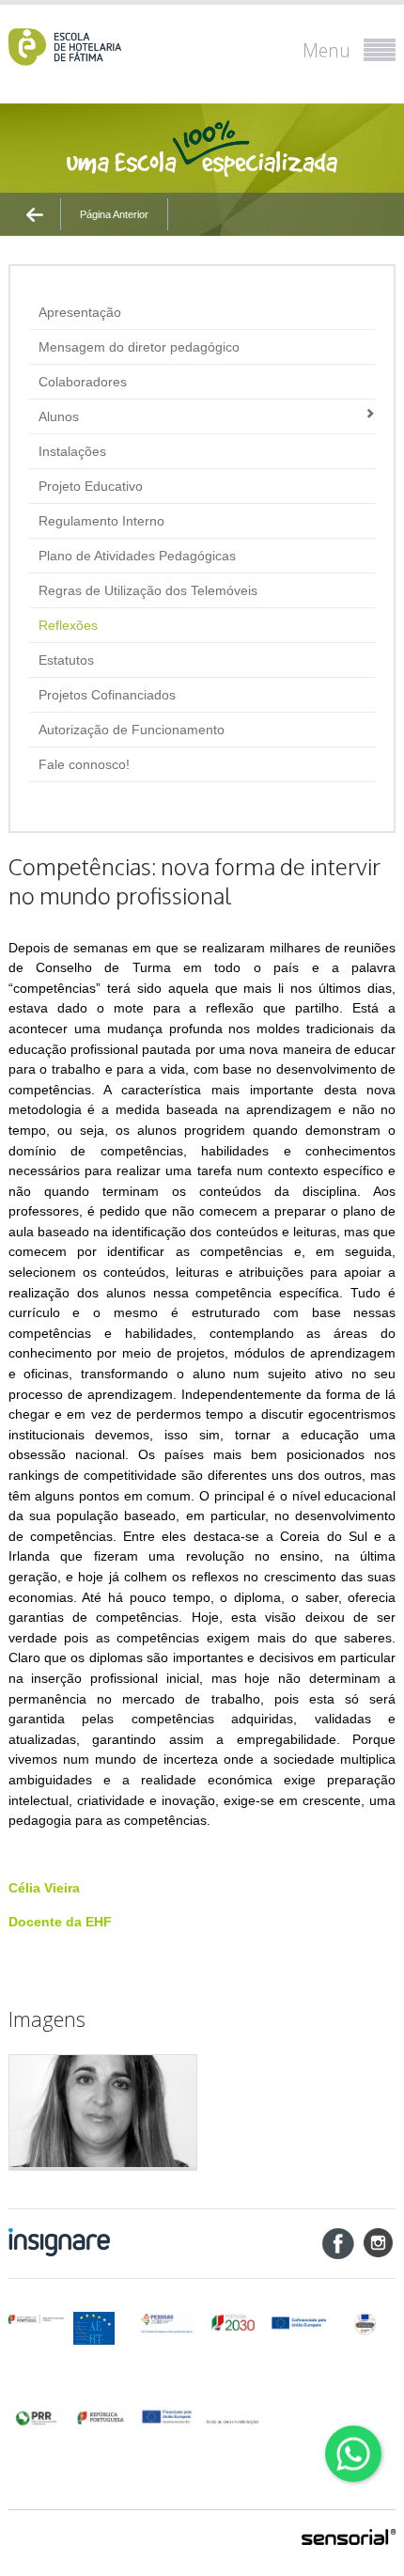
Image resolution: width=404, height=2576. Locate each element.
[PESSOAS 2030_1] (167, 2323)
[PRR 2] (101, 2417)
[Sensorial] (349, 2538)
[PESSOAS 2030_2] (233, 2323)
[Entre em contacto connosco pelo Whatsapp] (353, 2454)
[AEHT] (101, 2328)
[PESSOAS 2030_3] (298, 2323)
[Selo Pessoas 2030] (365, 2323)
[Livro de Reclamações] (233, 2416)
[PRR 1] (36, 2417)
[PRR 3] (167, 2417)
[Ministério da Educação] (36, 2319)
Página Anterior (114, 214)
